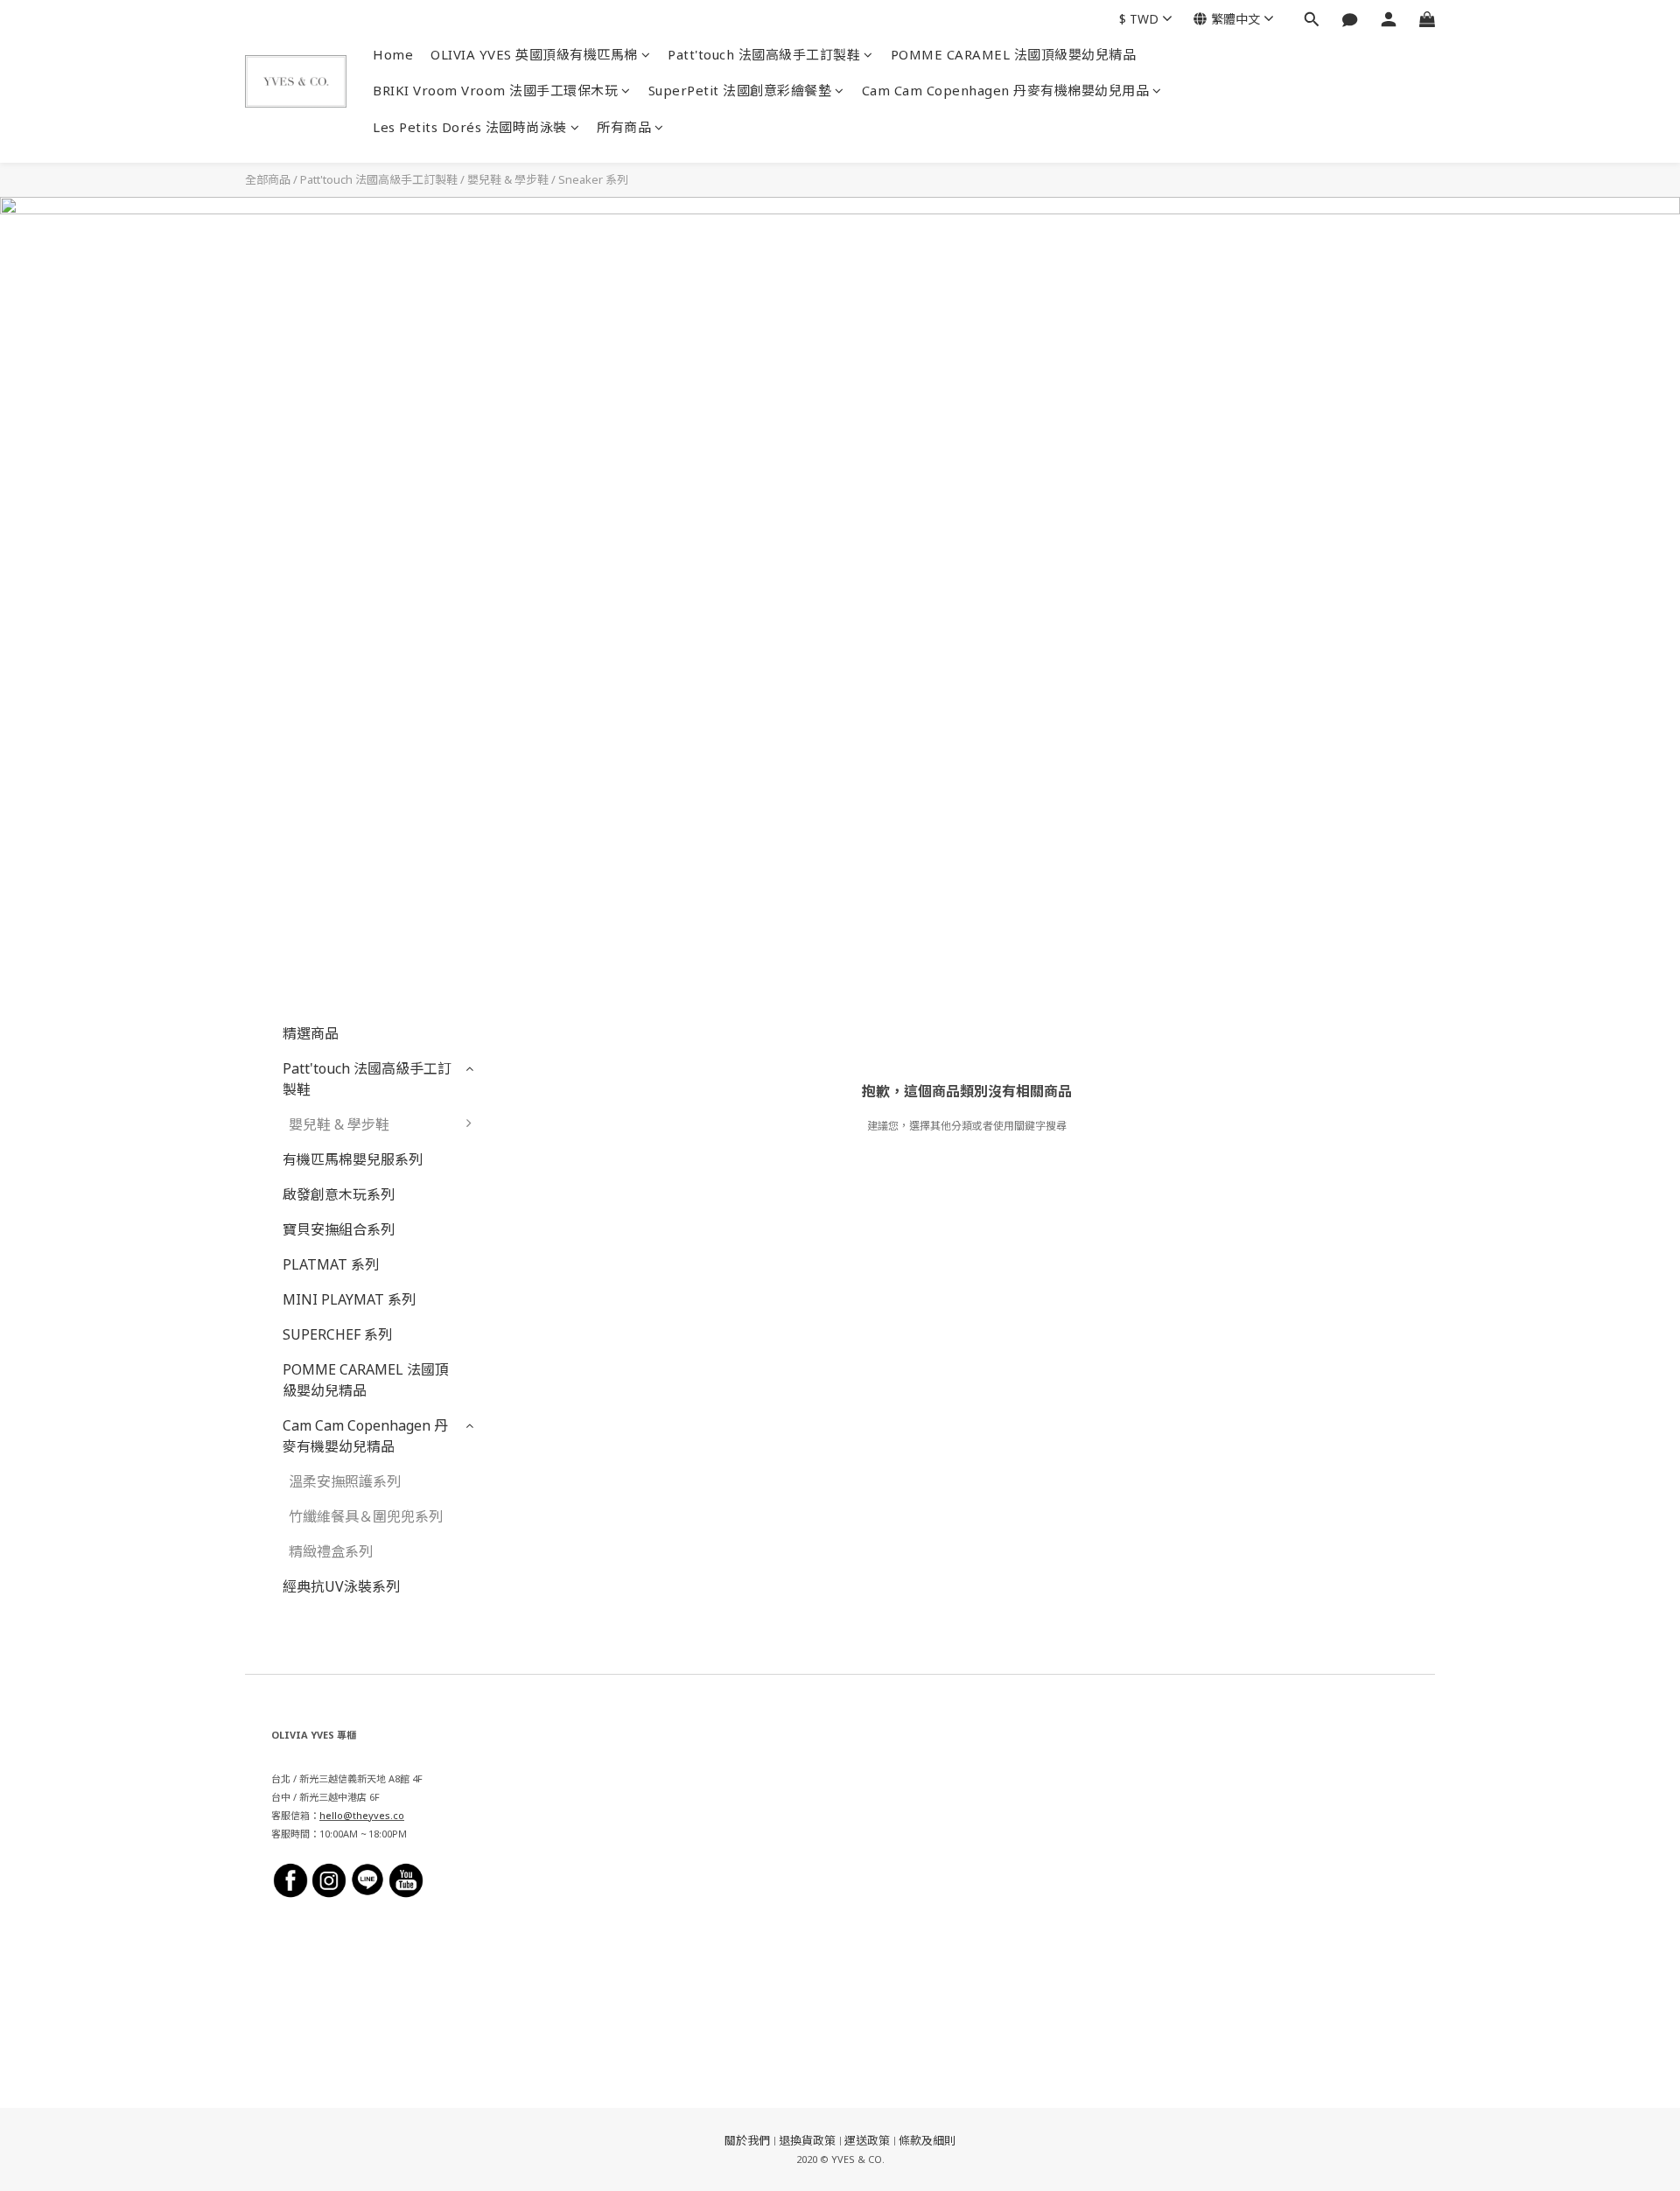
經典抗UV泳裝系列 (341, 1586)
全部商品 (268, 179)
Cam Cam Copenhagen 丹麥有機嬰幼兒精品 (365, 1436)
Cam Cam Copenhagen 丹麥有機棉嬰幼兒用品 (1006, 90)
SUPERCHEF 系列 (337, 1334)
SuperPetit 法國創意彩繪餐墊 (740, 90)
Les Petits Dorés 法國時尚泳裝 (470, 127)
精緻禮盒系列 (331, 1551)
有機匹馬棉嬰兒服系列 (353, 1159)
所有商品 (624, 127)
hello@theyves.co (362, 1815)
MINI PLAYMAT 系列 (349, 1299)
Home (393, 54)
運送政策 (867, 2140)
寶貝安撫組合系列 (339, 1229)
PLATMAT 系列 (331, 1264)
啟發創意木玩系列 (339, 1194)
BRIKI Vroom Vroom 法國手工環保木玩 (495, 90)
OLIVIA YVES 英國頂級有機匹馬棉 (534, 54)
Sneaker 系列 (593, 179)
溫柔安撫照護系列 (345, 1481)
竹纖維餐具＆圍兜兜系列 (366, 1516)
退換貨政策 (807, 2140)
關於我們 (747, 2140)
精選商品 (311, 1033)
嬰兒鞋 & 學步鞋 (508, 179)
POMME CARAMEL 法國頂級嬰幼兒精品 (1014, 54)
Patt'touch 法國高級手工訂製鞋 (764, 54)
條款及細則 (927, 2140)
